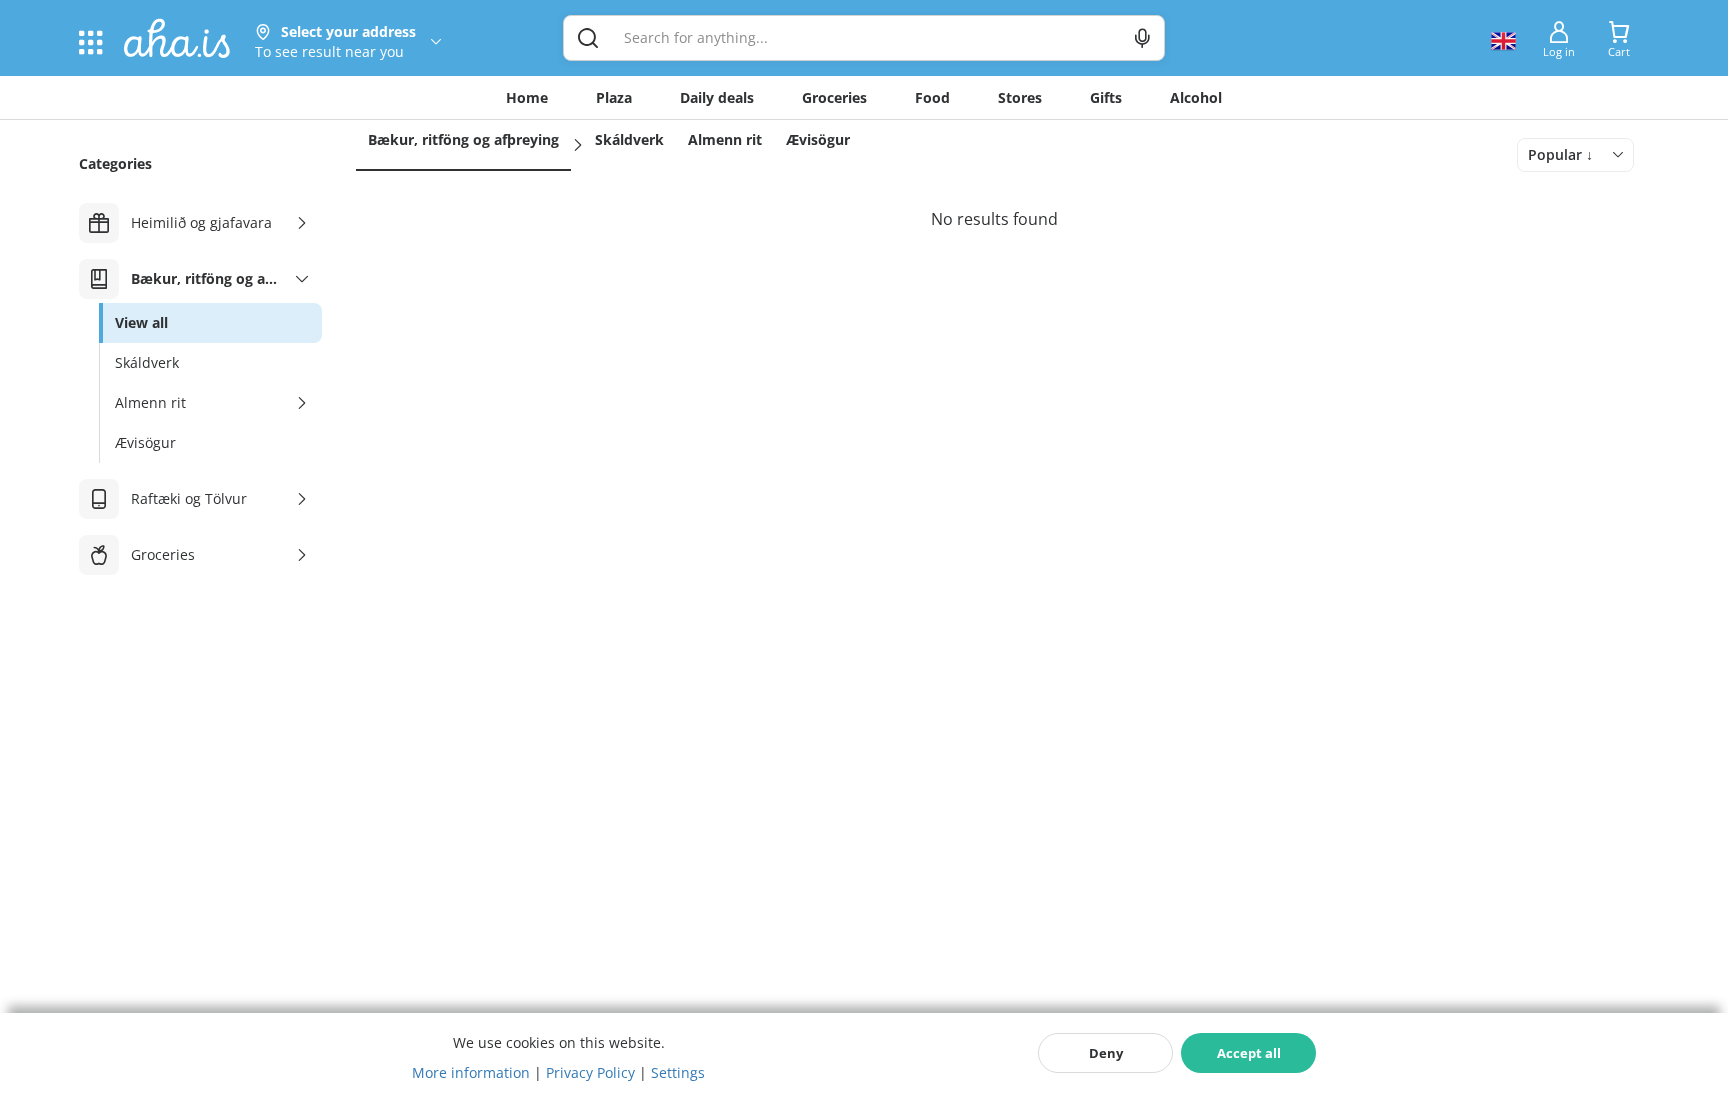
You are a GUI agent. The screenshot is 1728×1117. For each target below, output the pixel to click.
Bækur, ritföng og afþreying (463, 139)
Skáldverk (629, 139)
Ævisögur (818, 139)
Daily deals (717, 97)
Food (932, 97)
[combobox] (1575, 155)
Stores (1020, 97)
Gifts (1106, 97)
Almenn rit (725, 139)
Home (527, 97)
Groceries (834, 97)
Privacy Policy (590, 1072)
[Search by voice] (1142, 38)
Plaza (614, 97)
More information (471, 1072)
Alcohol (1196, 97)
